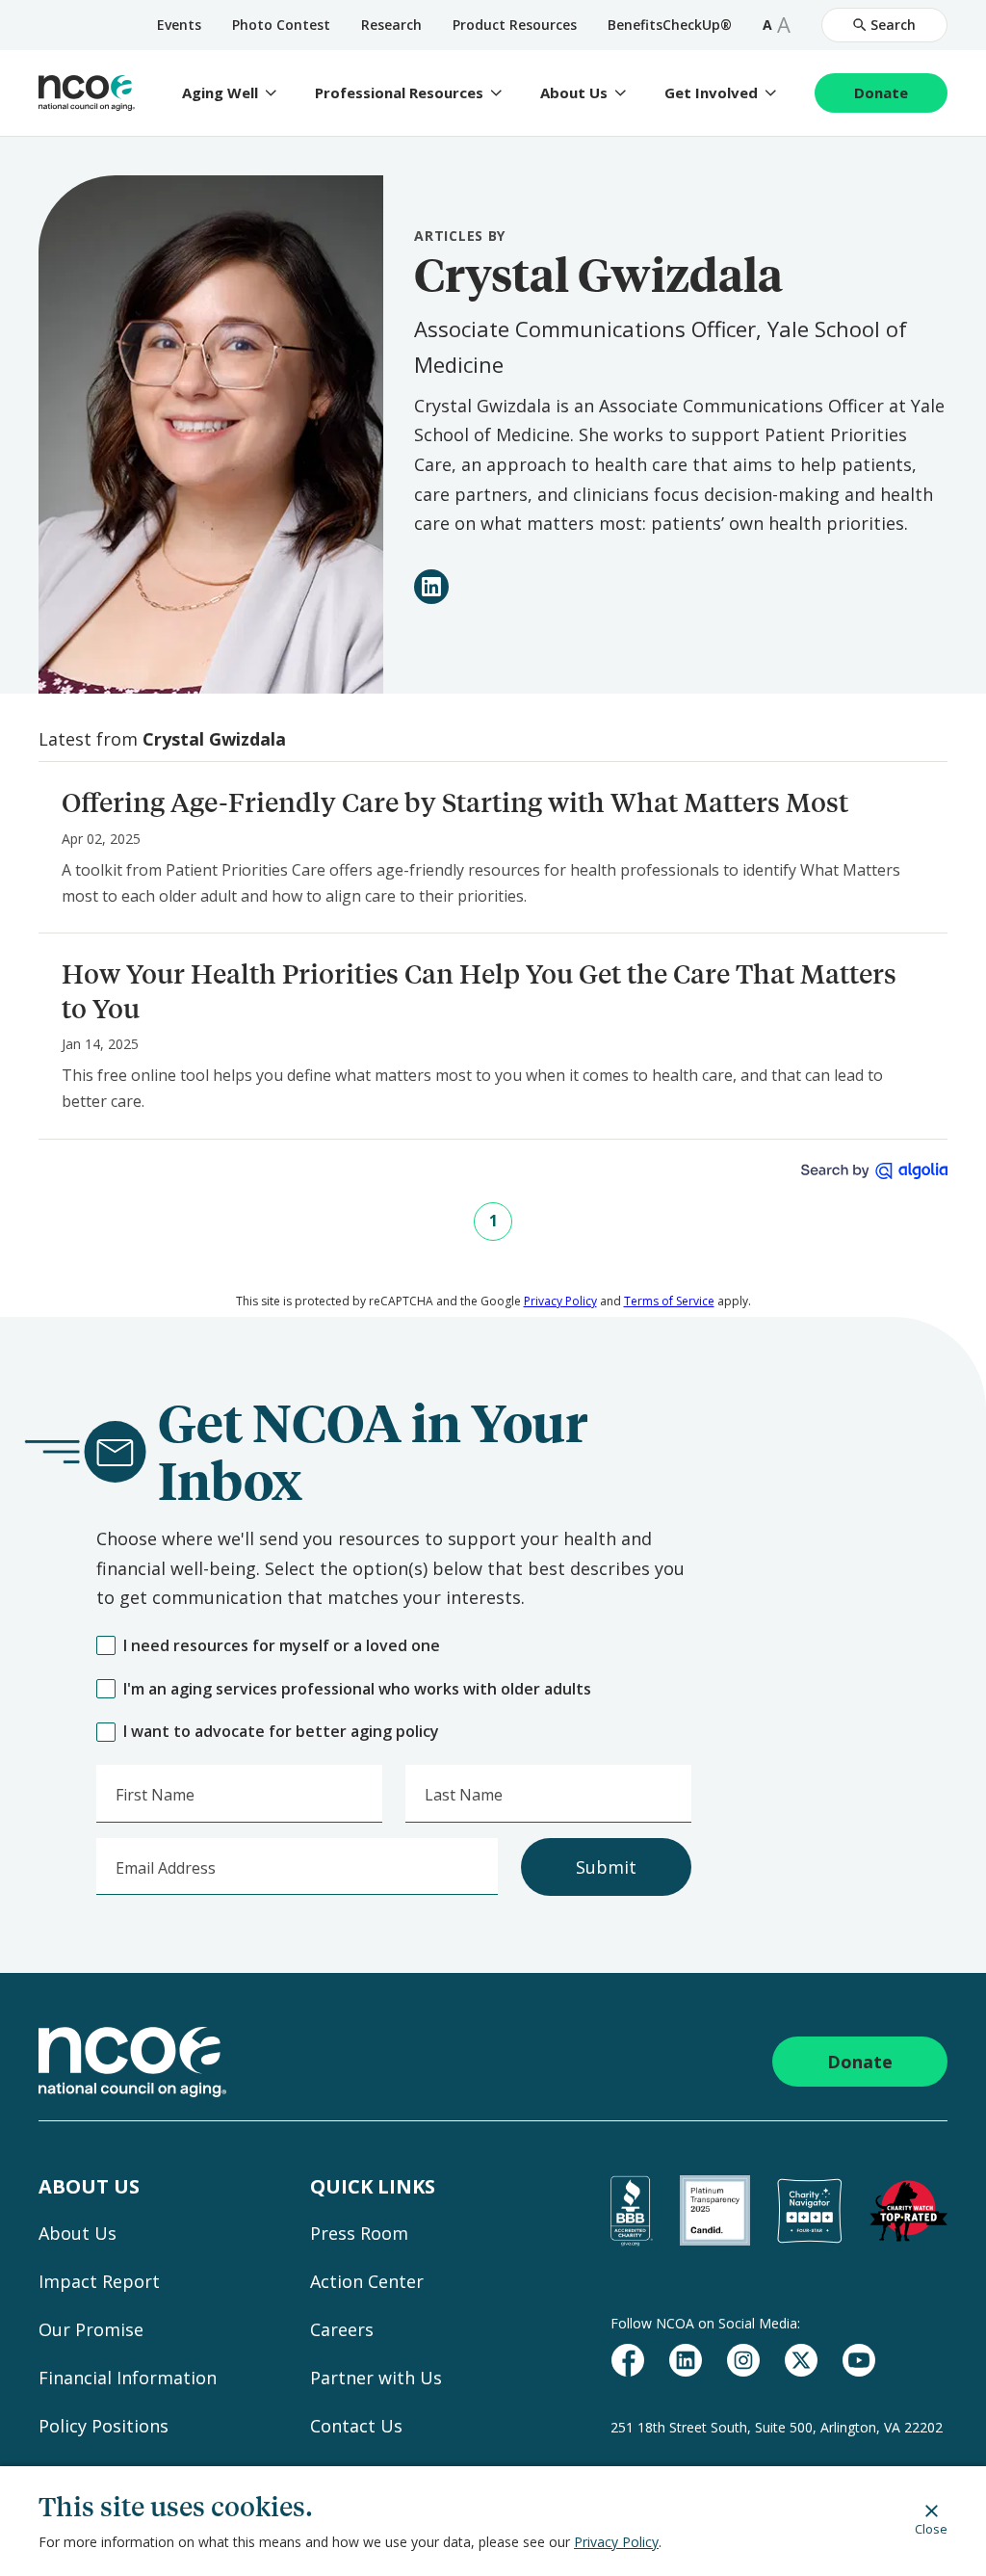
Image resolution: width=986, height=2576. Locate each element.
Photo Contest (281, 25)
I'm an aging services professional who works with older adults (357, 1689)
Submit (606, 1867)
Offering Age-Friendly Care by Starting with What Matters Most (455, 802)
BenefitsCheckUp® (670, 25)
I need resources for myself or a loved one (282, 1646)
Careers (342, 2329)
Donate (881, 92)
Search (893, 25)
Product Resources (515, 25)
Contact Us (356, 2426)
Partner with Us (376, 2378)
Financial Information (128, 2378)
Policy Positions (104, 2426)
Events (179, 25)
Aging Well (220, 93)
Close (931, 2528)
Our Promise (91, 2329)
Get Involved (711, 93)
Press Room (359, 2233)
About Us (574, 93)
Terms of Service (669, 1301)
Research (391, 25)
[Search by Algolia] (874, 1171)
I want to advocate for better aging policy (281, 1732)
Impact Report (99, 2281)
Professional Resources (399, 93)
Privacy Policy (616, 2542)
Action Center (367, 2281)
